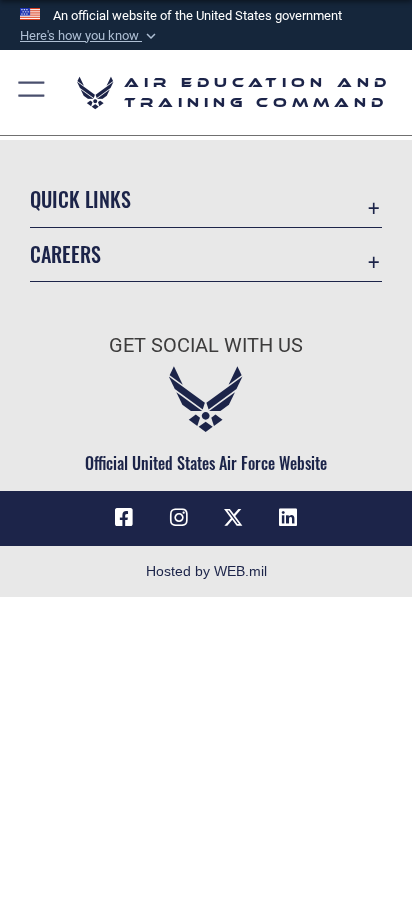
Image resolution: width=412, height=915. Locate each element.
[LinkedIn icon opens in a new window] (288, 518)
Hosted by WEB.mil (206, 571)
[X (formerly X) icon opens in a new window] (233, 518)
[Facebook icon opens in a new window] (124, 518)
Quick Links (80, 199)
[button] (90, 36)
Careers (65, 254)
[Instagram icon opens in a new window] (179, 518)
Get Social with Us (206, 345)
